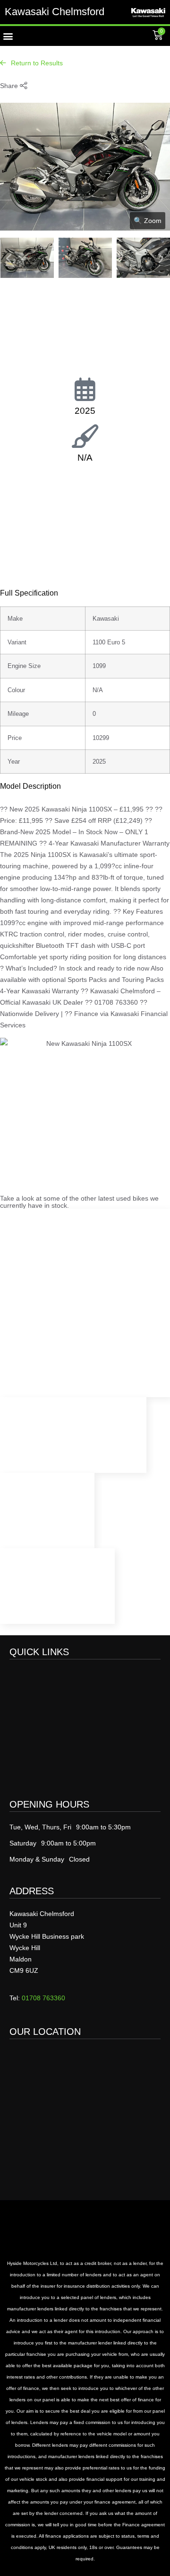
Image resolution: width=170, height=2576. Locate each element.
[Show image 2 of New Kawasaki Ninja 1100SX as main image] (85, 258)
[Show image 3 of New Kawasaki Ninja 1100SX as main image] (143, 258)
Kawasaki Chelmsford (55, 12)
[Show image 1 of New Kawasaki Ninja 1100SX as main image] (27, 258)
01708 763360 (43, 1998)
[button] (8, 36)
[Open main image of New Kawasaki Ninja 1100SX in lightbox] (85, 228)
